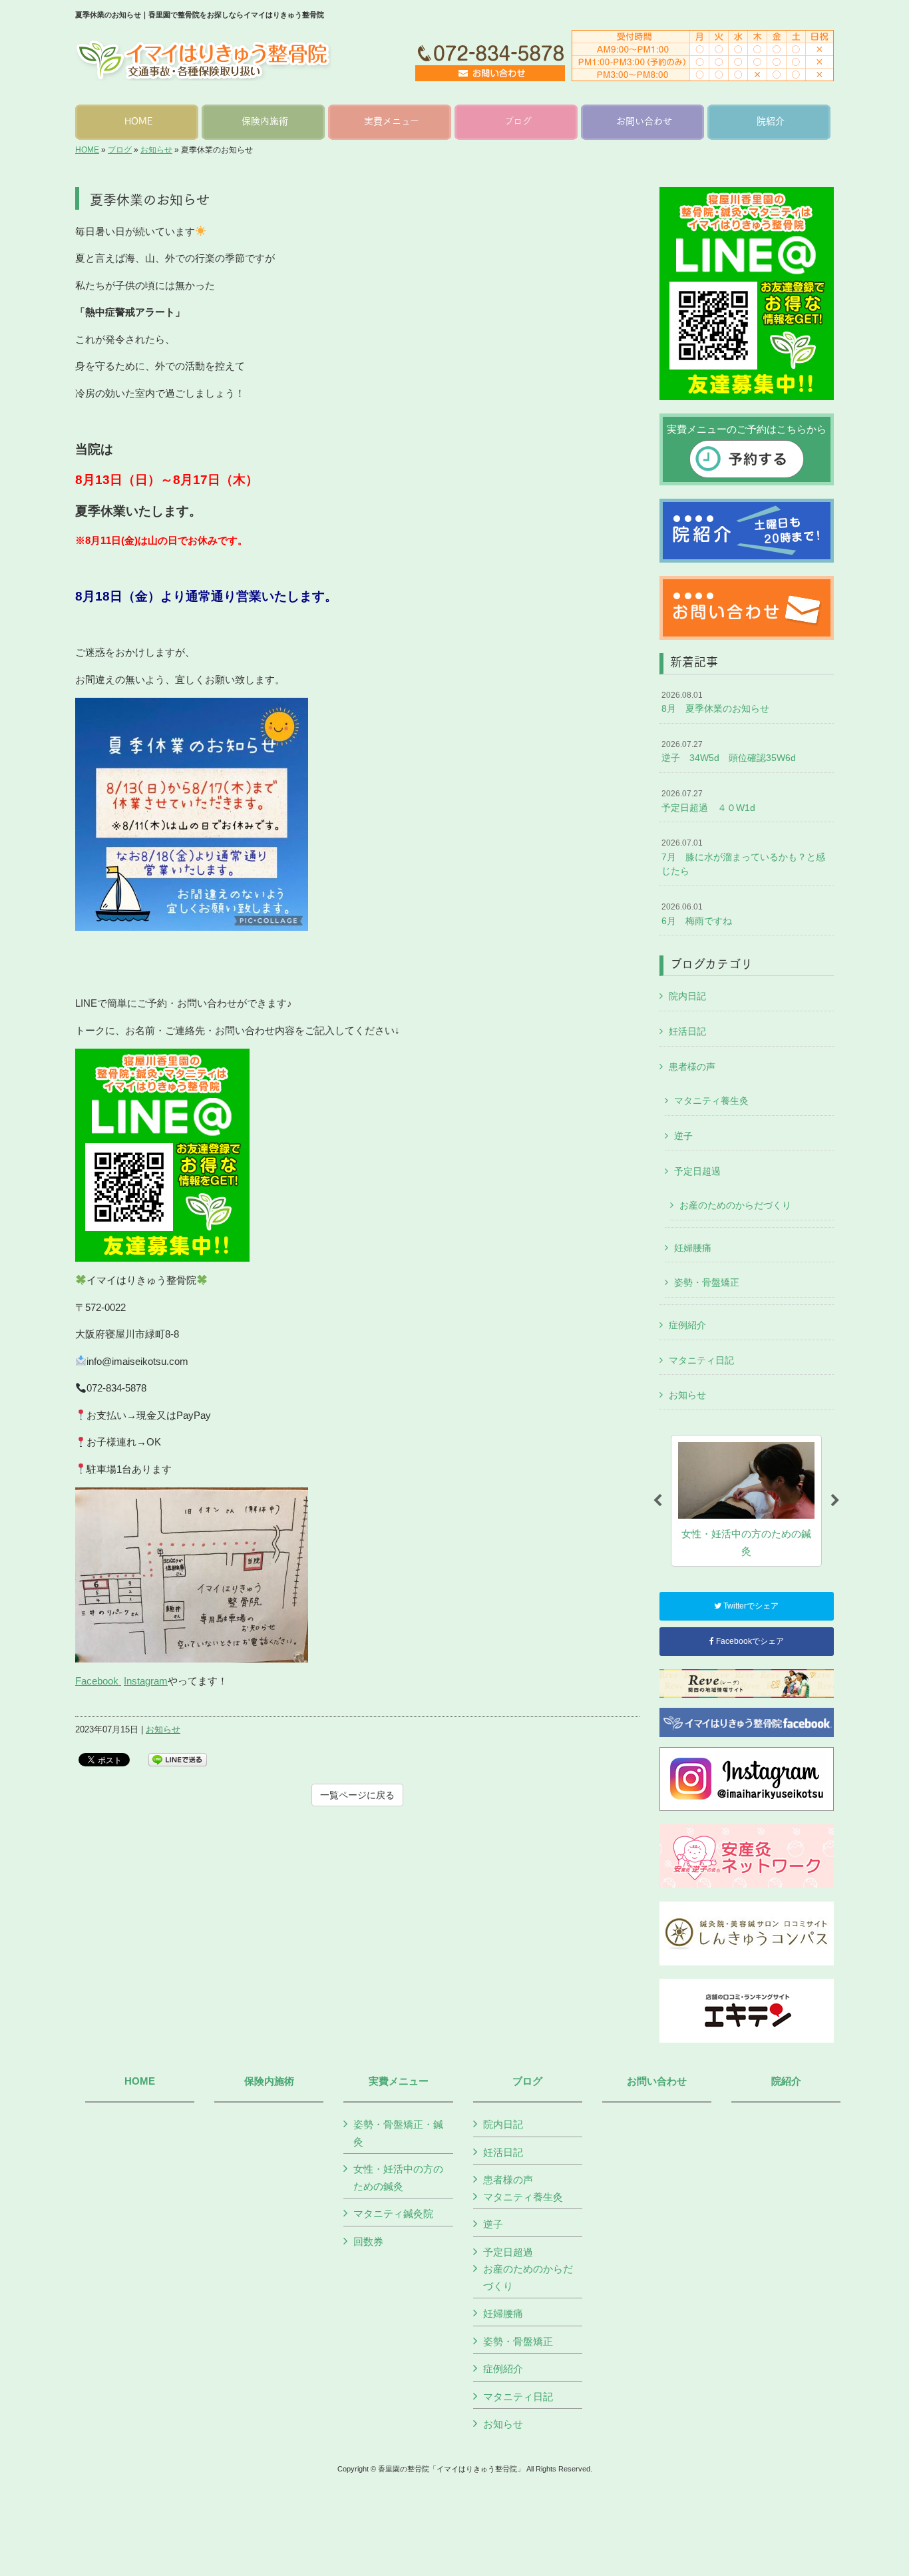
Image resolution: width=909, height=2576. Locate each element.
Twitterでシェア (750, 1606)
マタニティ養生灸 (711, 1101)
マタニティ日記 (701, 1360)
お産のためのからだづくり (735, 1205)
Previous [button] (657, 1501)
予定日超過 (697, 1171)
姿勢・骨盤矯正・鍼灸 (398, 2133)
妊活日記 (687, 1031)
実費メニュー (399, 2081)
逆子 (683, 1136)
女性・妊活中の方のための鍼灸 (398, 2178)
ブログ (120, 150)
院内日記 (687, 996)
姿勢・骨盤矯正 (707, 1282)
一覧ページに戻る (357, 1795)
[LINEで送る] (178, 1759)
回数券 (368, 2241)
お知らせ (156, 150)
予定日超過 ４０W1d (708, 801)
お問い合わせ (657, 2081)
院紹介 (786, 2081)
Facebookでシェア (749, 1641)
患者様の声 (692, 1067)
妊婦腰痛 (693, 1248)
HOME (87, 150)
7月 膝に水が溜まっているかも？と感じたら (743, 857)
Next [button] (835, 1501)
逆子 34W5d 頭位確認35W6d (729, 752)
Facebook (98, 1681)
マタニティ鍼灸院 (393, 2213)
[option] (746, 1501)
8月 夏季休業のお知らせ (715, 702)
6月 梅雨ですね (697, 914)
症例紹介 (687, 1325)
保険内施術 (269, 2081)
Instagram (146, 1681)
